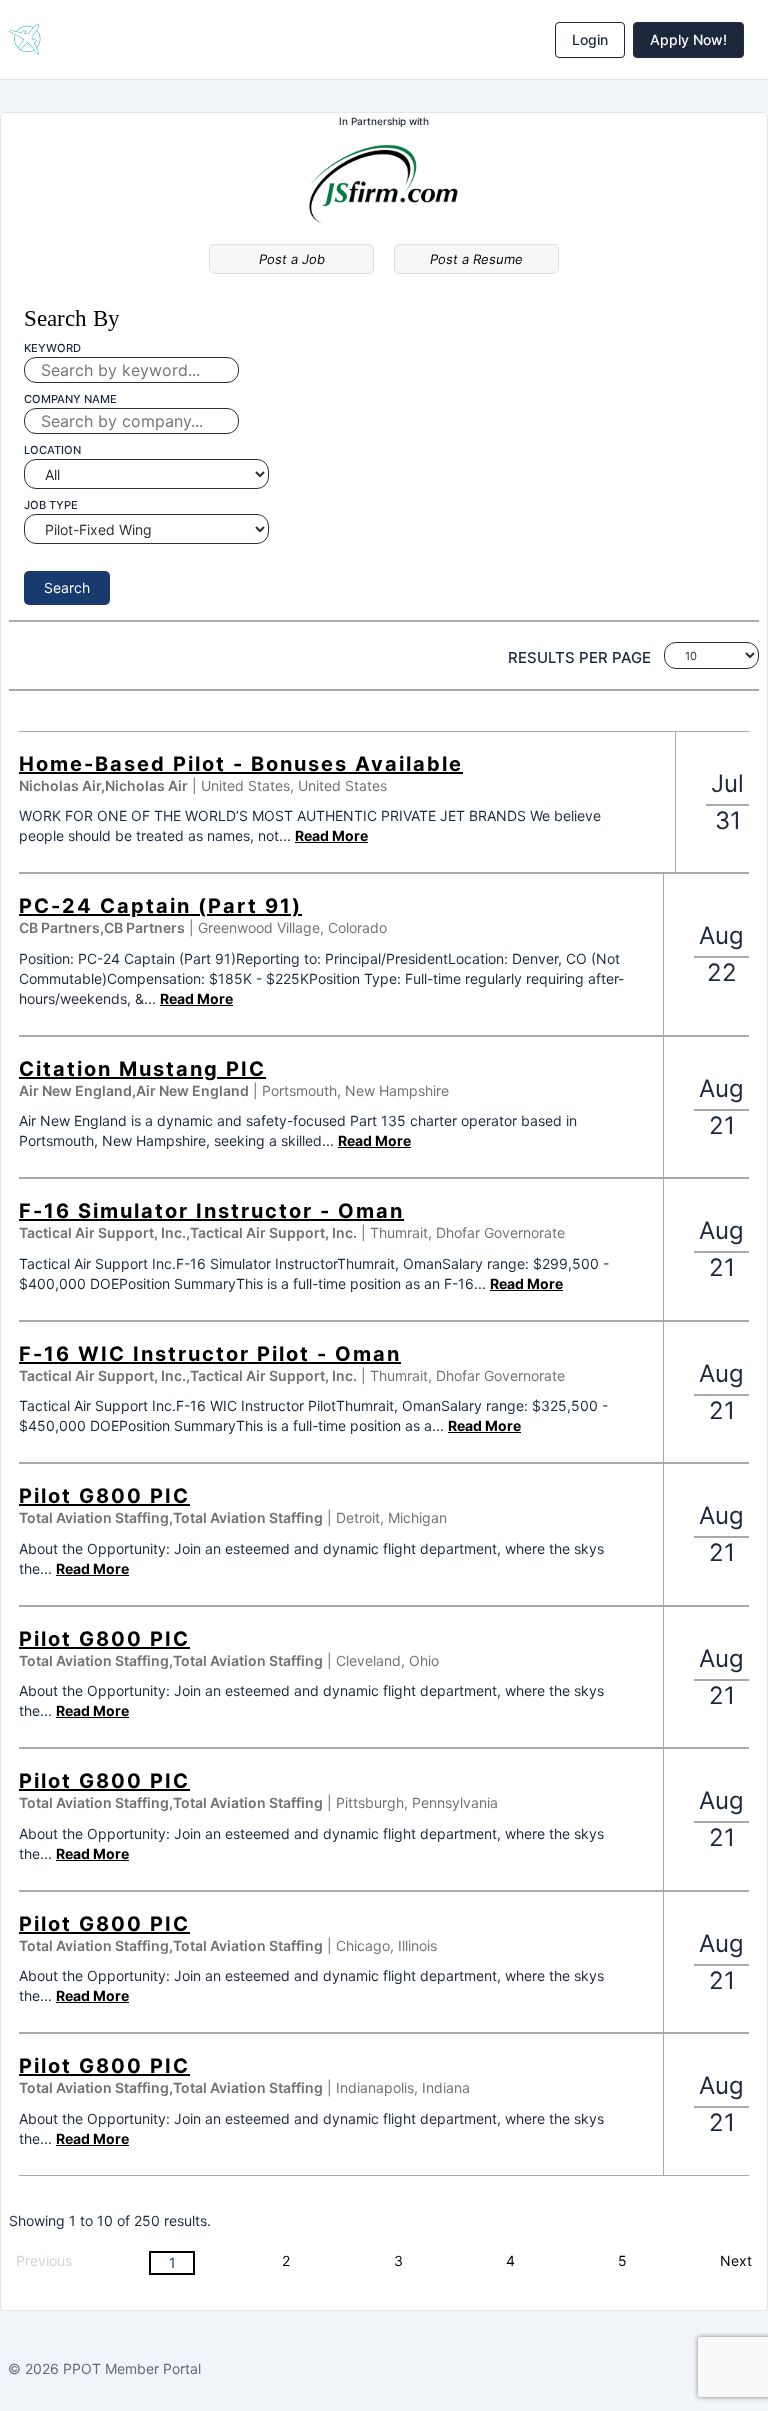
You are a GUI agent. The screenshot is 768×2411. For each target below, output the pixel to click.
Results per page (579, 657)
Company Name (70, 399)
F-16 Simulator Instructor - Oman (211, 1211)
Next (736, 2260)
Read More (331, 835)
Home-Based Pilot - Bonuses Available (241, 764)
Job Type (51, 505)
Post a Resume (476, 259)
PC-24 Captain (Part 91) (160, 906)
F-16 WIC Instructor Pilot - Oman (210, 1354)
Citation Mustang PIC (142, 1069)
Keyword (52, 348)
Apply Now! (688, 39)
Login (590, 39)
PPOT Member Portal (132, 2368)
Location (52, 450)
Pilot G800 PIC (104, 1496)
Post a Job (292, 259)
